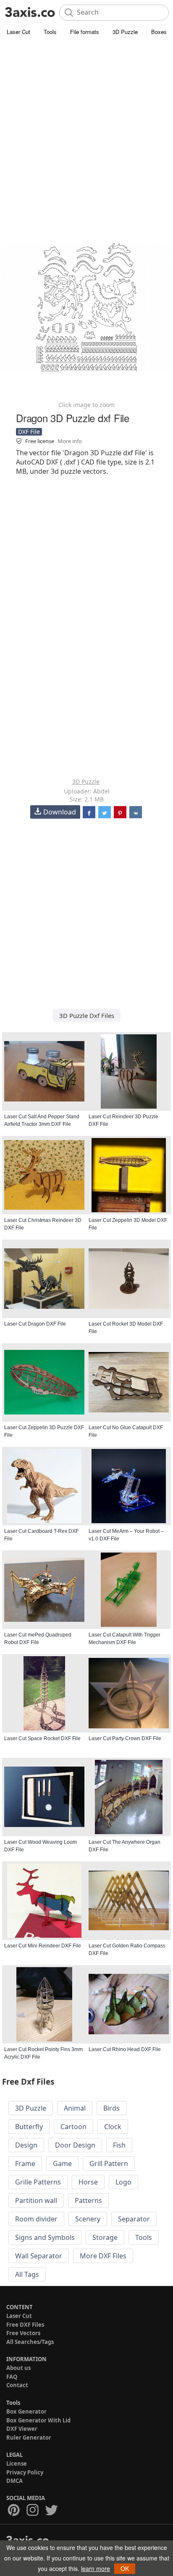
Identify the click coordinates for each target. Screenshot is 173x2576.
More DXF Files (103, 2256)
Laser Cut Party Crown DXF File (125, 1738)
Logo (123, 2182)
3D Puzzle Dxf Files (87, 1015)
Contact (17, 2385)
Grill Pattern (109, 2164)
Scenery (88, 2219)
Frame (25, 2164)
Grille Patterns (38, 2182)
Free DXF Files (25, 2325)
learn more (96, 2568)
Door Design (75, 2145)
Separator (134, 2219)
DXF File (29, 432)
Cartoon (73, 2127)
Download (60, 812)
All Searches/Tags (30, 2342)
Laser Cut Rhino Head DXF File (125, 2049)
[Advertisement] (86, 128)
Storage (105, 2237)
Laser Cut (18, 32)
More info (70, 441)
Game (62, 2164)
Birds (111, 2108)
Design (26, 2145)
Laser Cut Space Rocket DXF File (42, 1738)
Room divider (36, 2219)
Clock (113, 2127)
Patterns (88, 2200)
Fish (119, 2145)
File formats (85, 32)
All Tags (27, 2274)
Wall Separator (39, 2256)
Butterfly (29, 2127)
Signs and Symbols (45, 2237)
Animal (75, 2108)
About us (18, 2368)
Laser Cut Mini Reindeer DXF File (43, 1946)
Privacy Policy (25, 2472)
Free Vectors (23, 2333)
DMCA (14, 2481)
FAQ (12, 2377)
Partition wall (36, 2200)
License (17, 2464)
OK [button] (125, 2568)
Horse (88, 2182)
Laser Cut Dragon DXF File (35, 1324)
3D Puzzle (125, 32)
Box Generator (26, 2412)
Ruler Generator (29, 2438)
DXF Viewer (22, 2429)
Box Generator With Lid (38, 2420)
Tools (50, 32)
